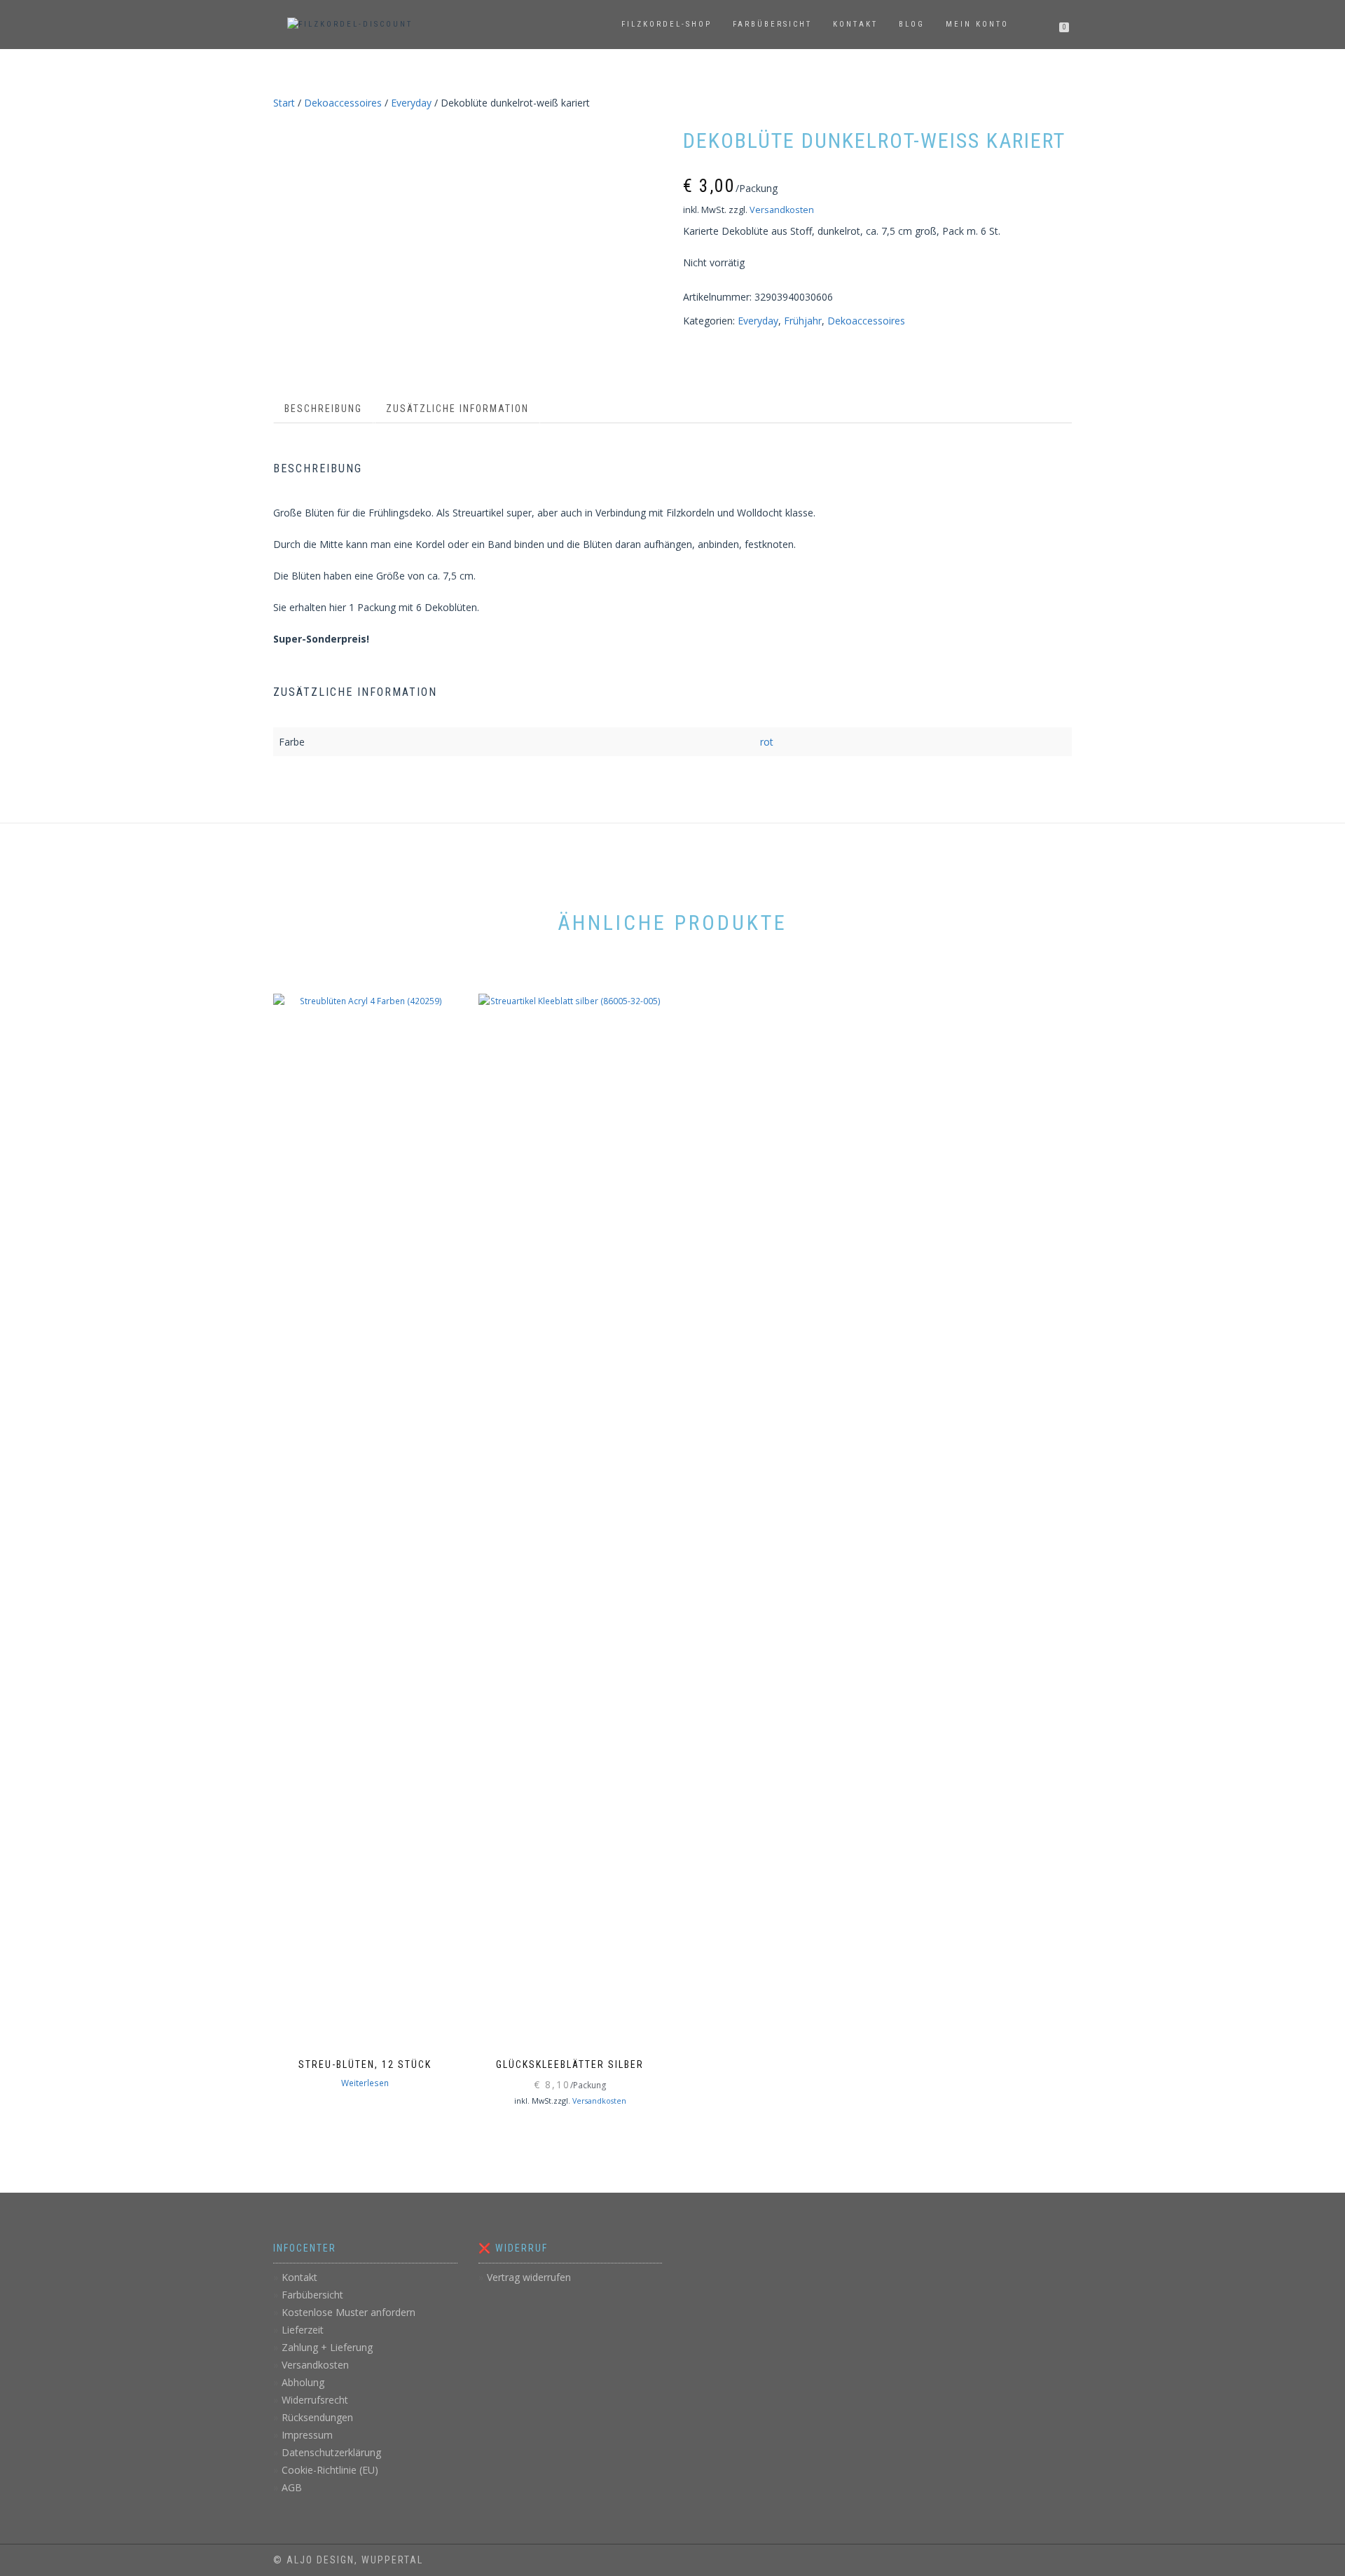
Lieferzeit (303, 2330)
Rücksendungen (317, 2417)
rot (767, 742)
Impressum (307, 2435)
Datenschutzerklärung (331, 2452)
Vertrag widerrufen (529, 2277)
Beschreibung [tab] (323, 409)
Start (284, 103)
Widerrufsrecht (315, 2400)
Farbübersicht (772, 24)
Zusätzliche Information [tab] (457, 409)
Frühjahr (803, 321)
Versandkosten (782, 210)
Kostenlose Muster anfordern (349, 2312)
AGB (292, 2487)
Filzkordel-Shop (667, 24)
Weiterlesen (365, 2083)
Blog (912, 24)
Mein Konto (977, 24)
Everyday (411, 103)
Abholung (303, 2382)
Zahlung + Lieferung (327, 2347)
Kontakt (855, 24)
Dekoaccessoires (343, 103)
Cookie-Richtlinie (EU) (330, 2470)
